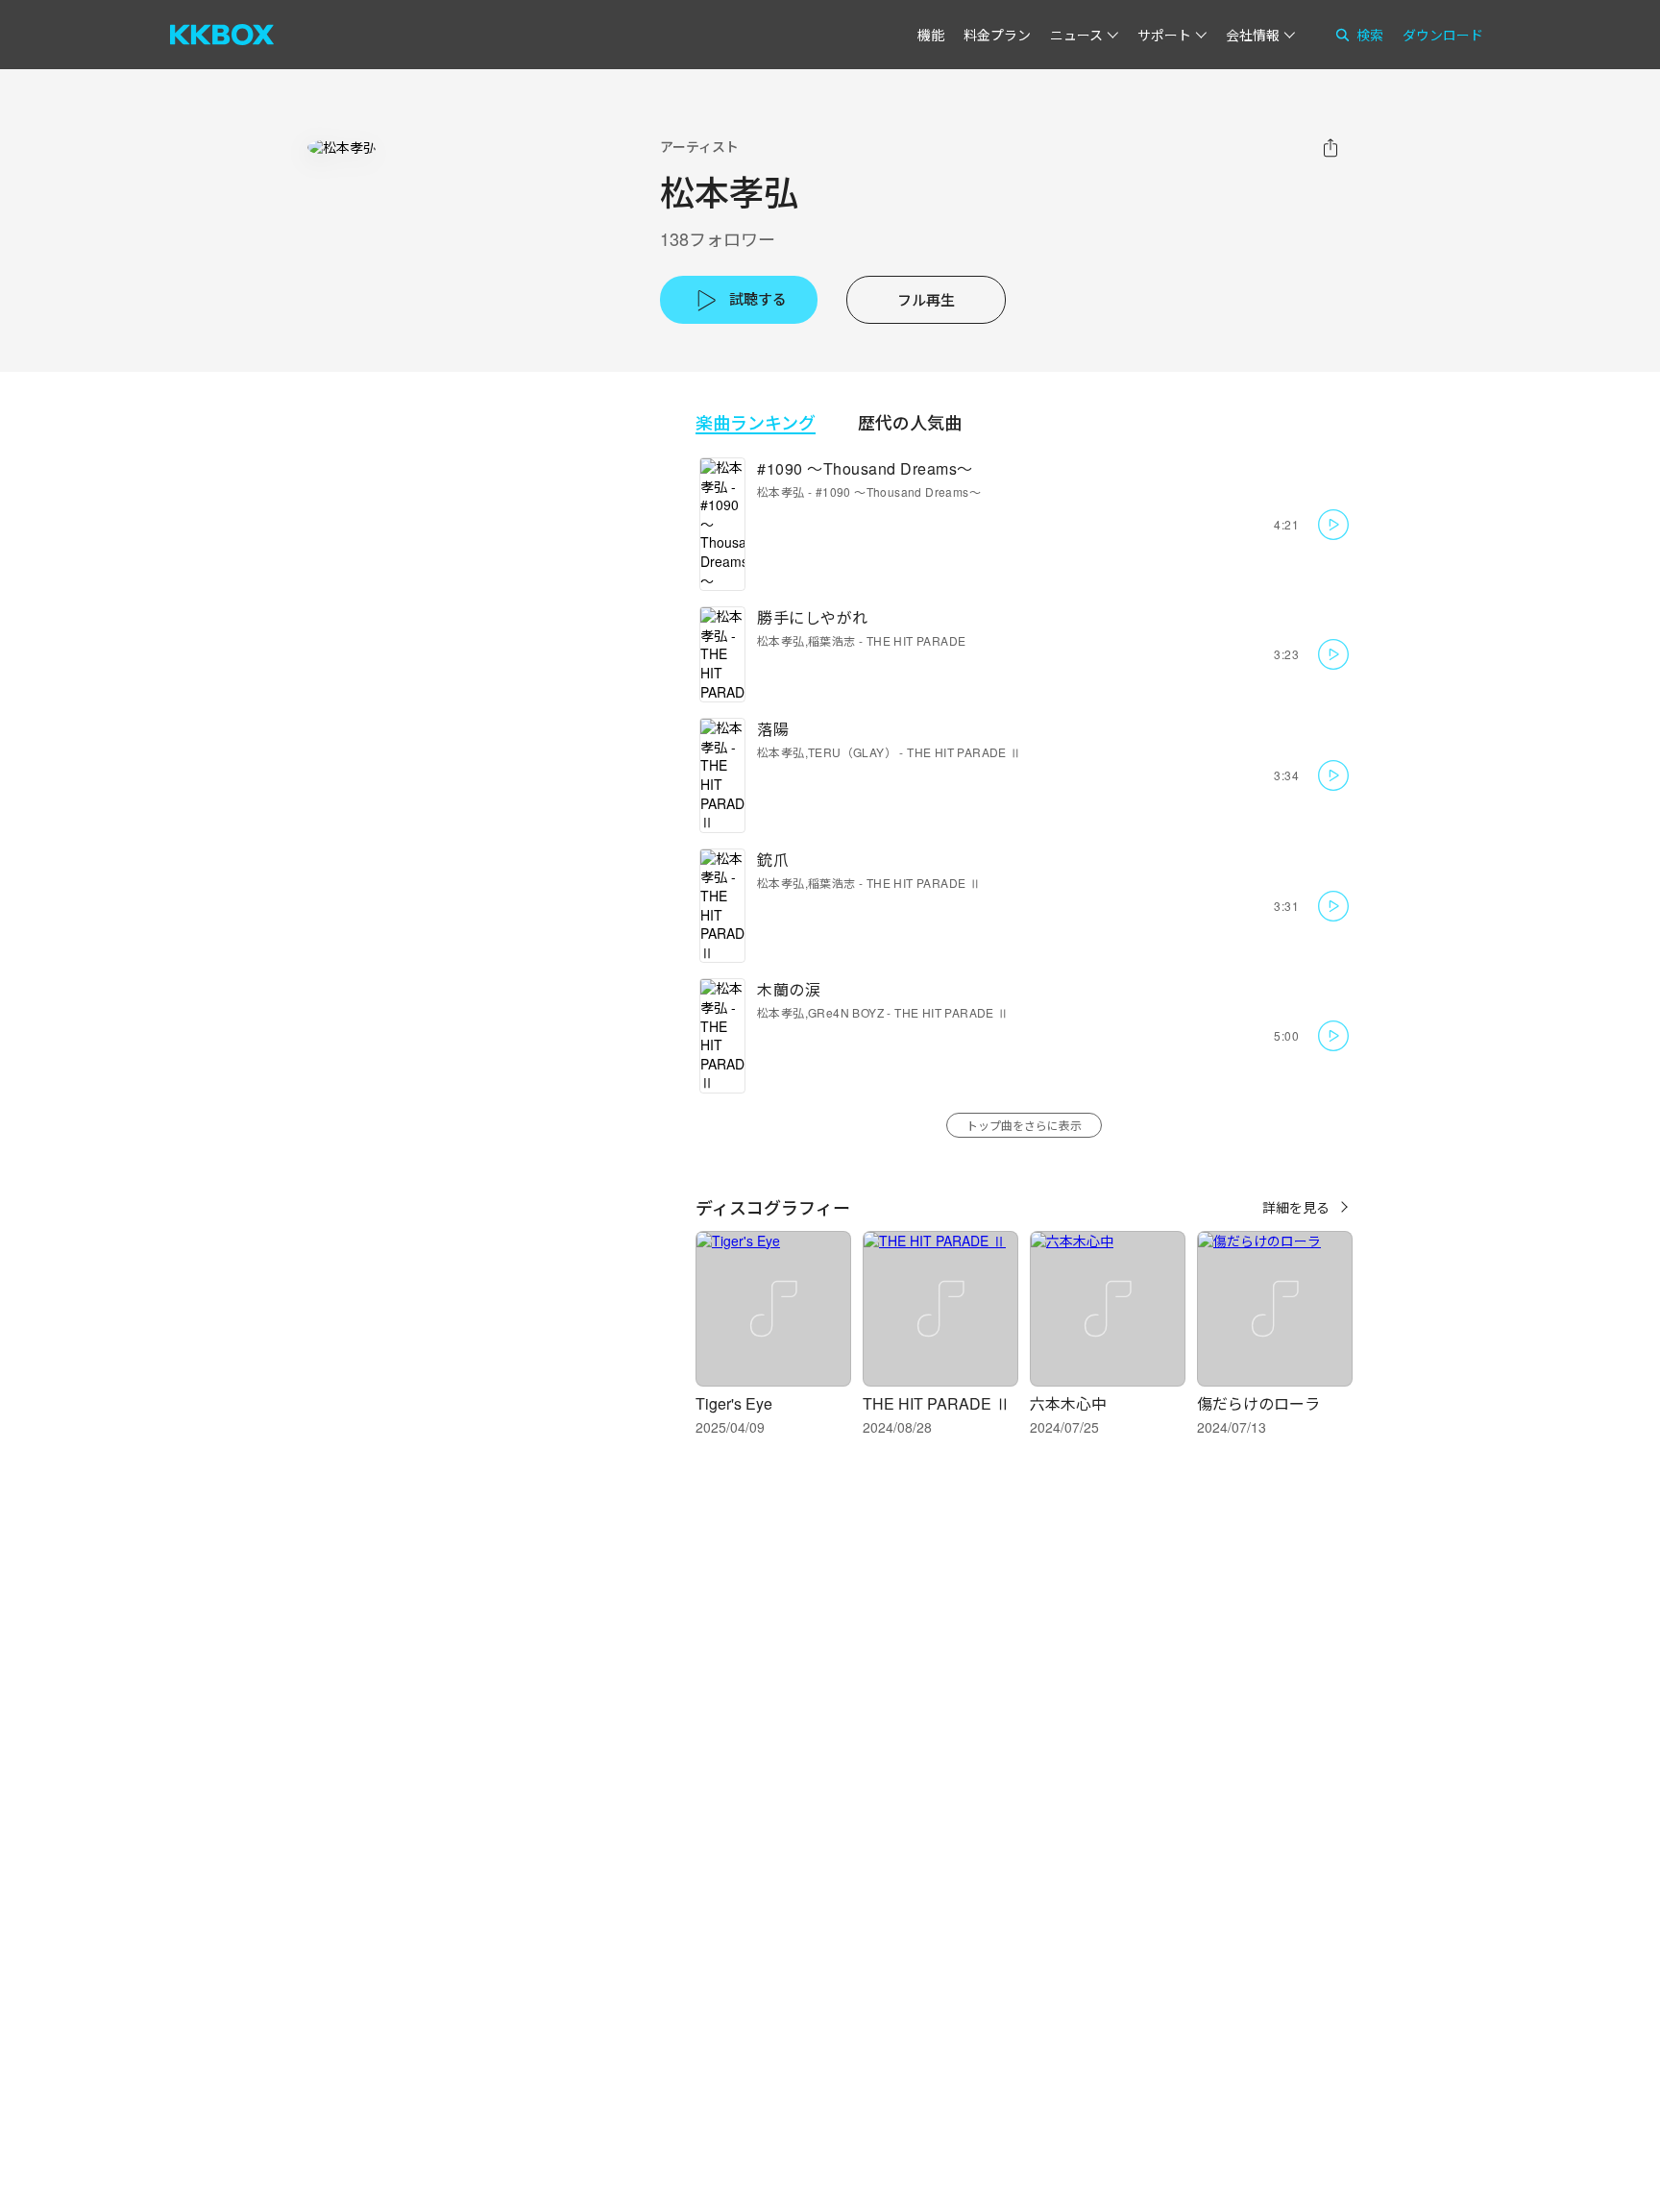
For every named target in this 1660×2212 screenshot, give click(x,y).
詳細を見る (1296, 1207)
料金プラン (997, 35)
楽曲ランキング (756, 422)
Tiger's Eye (734, 1403)
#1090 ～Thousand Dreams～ (865, 468)
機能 (931, 35)
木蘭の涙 (789, 989)
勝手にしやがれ (813, 617)
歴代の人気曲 (910, 422)
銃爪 (773, 860)
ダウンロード (1443, 35)
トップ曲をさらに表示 (1024, 1125)
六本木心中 (1068, 1403)
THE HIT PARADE (916, 640)
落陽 (773, 729)
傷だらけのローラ (1258, 1403)
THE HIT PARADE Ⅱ (964, 752)
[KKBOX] (222, 35)
